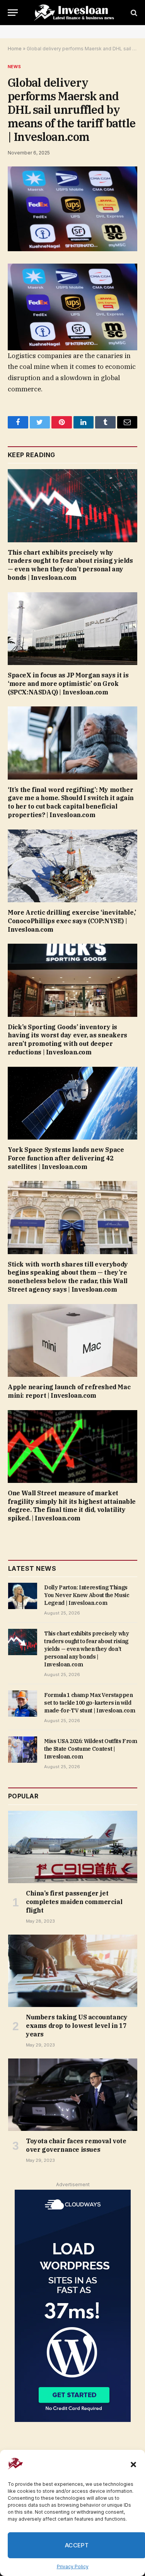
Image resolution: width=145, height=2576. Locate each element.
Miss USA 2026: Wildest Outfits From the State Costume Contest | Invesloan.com (91, 1749)
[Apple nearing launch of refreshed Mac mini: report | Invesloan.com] (72, 1340)
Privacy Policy (73, 2567)
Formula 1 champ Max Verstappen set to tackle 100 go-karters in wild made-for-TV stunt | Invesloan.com (90, 1703)
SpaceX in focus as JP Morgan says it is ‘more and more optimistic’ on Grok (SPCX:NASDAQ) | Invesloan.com (68, 684)
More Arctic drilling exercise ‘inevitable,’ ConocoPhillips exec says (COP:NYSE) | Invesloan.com (72, 921)
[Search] (133, 13)
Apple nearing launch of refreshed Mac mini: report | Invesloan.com (69, 1391)
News (14, 67)
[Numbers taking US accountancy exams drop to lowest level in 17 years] (73, 1971)
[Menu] (13, 13)
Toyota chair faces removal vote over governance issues (76, 2145)
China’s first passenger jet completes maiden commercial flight (74, 1902)
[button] (133, 2465)
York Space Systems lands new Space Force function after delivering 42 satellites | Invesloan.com (66, 1158)
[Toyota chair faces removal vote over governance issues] (73, 2095)
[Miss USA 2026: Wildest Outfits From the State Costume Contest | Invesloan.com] (23, 1750)
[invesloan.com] (76, 13)
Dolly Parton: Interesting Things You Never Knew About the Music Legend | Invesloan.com (87, 1595)
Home (15, 49)
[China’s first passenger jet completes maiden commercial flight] (73, 1847)
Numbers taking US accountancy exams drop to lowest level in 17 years (77, 2026)
